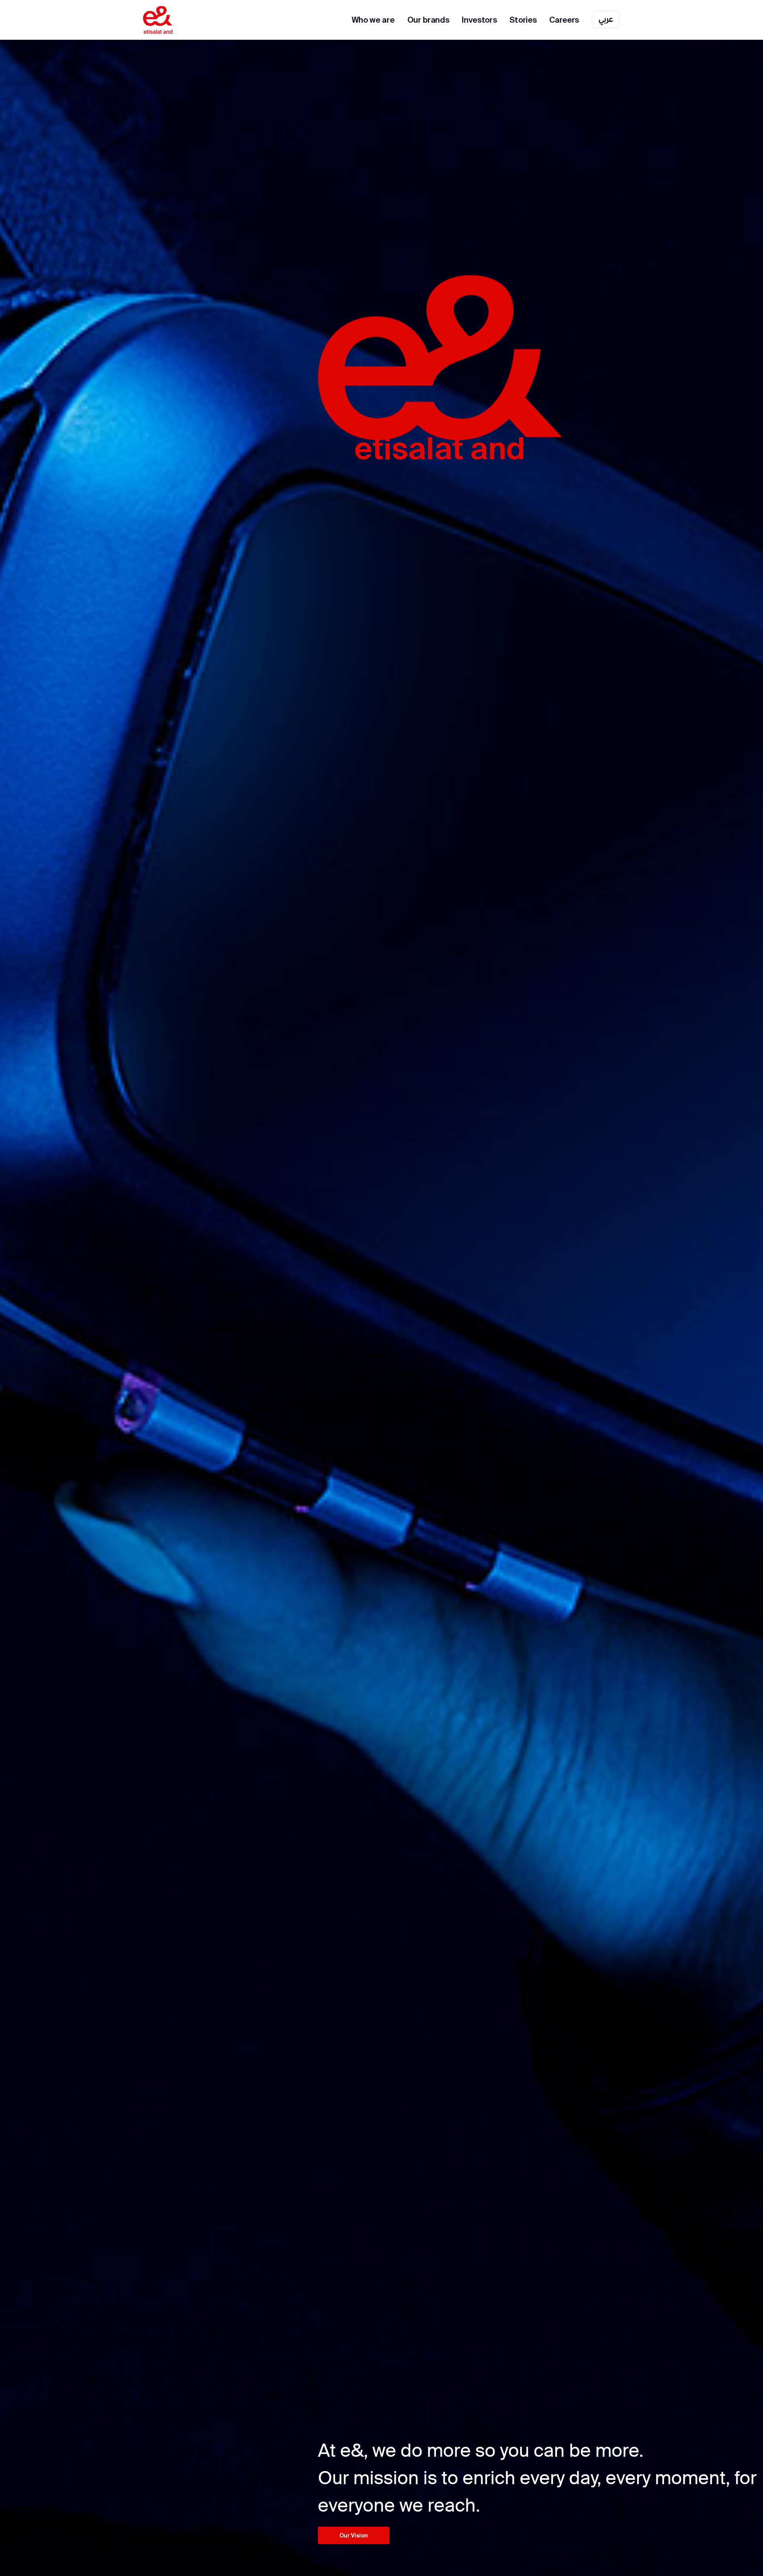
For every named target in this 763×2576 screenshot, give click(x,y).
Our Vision (354, 2535)
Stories (523, 20)
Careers (564, 20)
